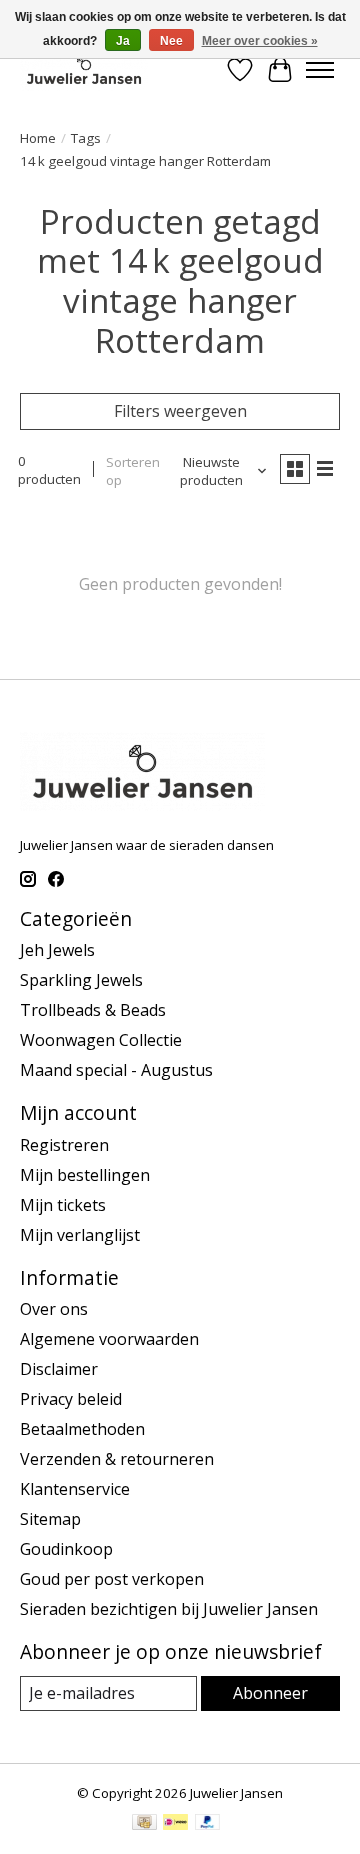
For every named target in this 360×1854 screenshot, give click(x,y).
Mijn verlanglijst (80, 1235)
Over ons (54, 1309)
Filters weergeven (180, 411)
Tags (86, 138)
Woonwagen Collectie (101, 1040)
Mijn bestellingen (85, 1175)
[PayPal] (208, 1824)
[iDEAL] (175, 1824)
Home (38, 138)
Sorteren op (133, 471)
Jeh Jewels (57, 950)
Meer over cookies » (260, 41)
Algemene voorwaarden (109, 1339)
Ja (123, 41)
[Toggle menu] (320, 70)
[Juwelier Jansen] (84, 69)
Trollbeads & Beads (93, 1010)
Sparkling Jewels (81, 980)
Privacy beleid (71, 1399)
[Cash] (144, 1824)
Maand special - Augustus (116, 1070)
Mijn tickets (63, 1205)
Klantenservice (75, 1489)
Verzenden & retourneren (117, 1459)
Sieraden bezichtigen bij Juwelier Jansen (169, 1609)
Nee (171, 41)
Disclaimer (59, 1369)
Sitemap (50, 1519)
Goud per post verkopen (112, 1579)
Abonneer (270, 1693)
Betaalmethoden (82, 1429)
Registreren (64, 1145)
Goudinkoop (66, 1549)
